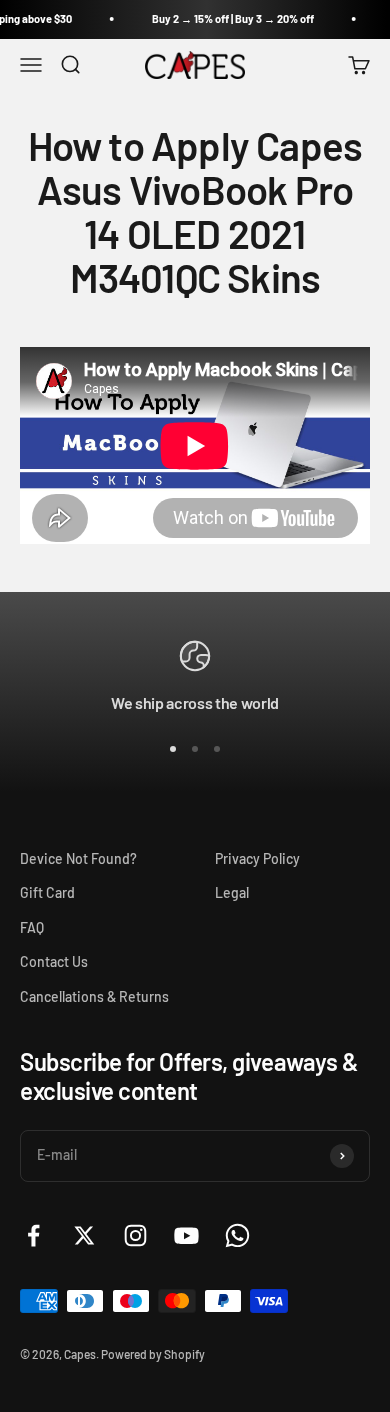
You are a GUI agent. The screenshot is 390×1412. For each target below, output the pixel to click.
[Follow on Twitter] (84, 1235)
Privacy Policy (257, 858)
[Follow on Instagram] (135, 1235)
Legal (232, 892)
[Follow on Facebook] (33, 1235)
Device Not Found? (78, 858)
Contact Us (54, 961)
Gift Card (47, 892)
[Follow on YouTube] (186, 1235)
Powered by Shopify (153, 1354)
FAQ (32, 927)
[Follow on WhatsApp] (237, 1235)
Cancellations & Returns (94, 996)
